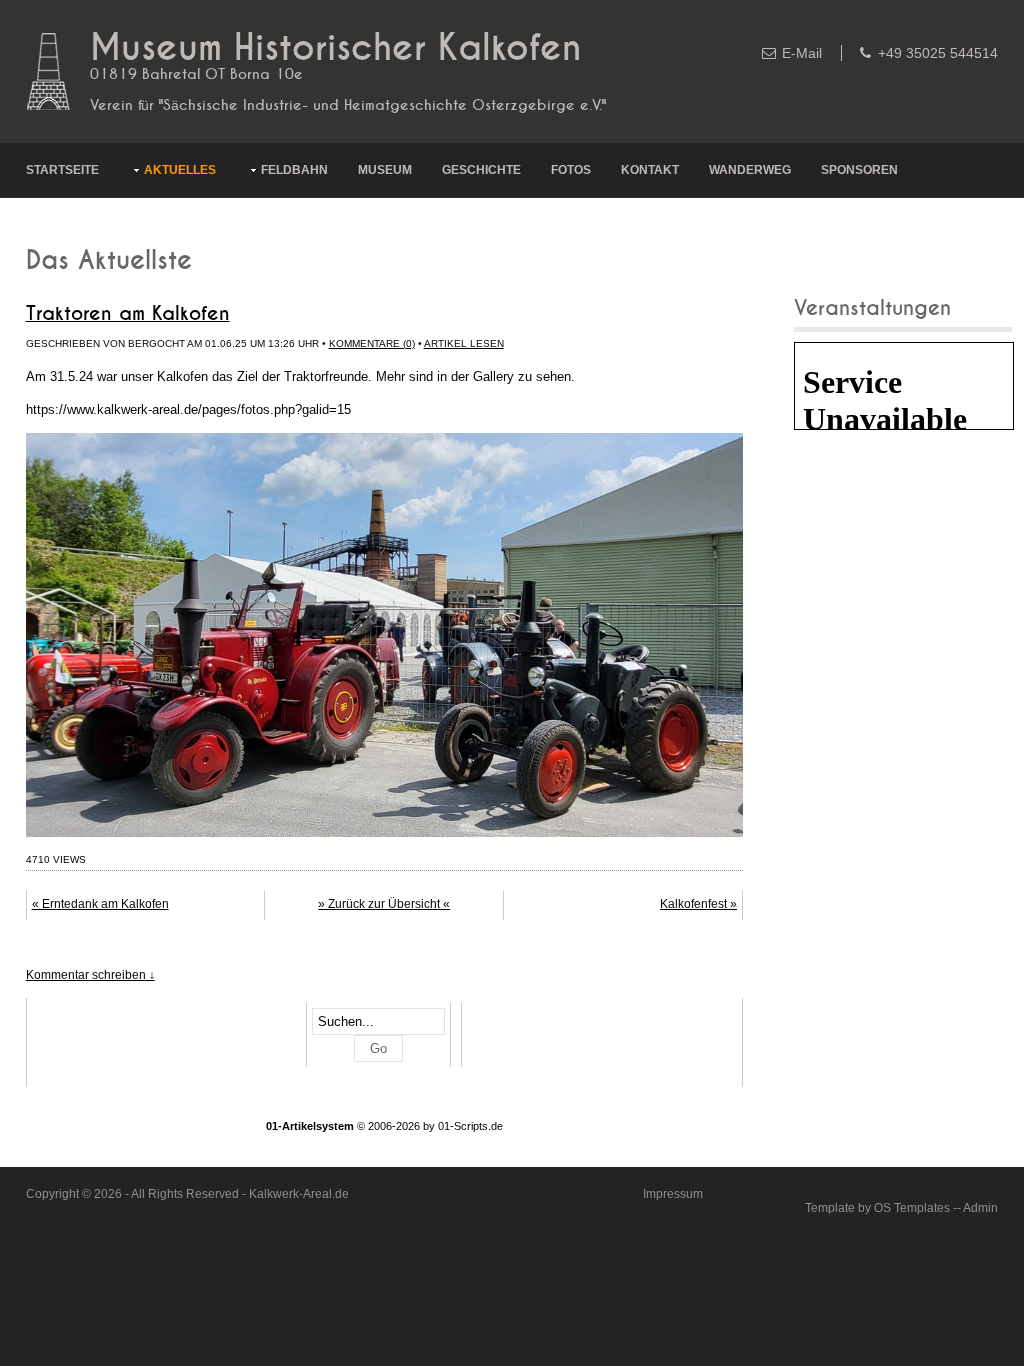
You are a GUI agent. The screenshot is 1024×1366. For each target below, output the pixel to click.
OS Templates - (915, 1208)
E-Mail (802, 53)
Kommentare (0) (372, 343)
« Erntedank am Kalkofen (100, 904)
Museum (385, 170)
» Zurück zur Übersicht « (384, 904)
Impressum (673, 1194)
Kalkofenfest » (698, 904)
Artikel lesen (464, 343)
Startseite (62, 170)
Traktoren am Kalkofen (128, 314)
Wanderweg (750, 170)
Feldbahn (294, 170)
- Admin (977, 1208)
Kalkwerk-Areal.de (299, 1194)
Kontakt (650, 170)
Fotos (571, 170)
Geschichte (481, 170)
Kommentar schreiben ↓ (90, 975)
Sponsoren (859, 170)
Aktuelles (180, 170)
